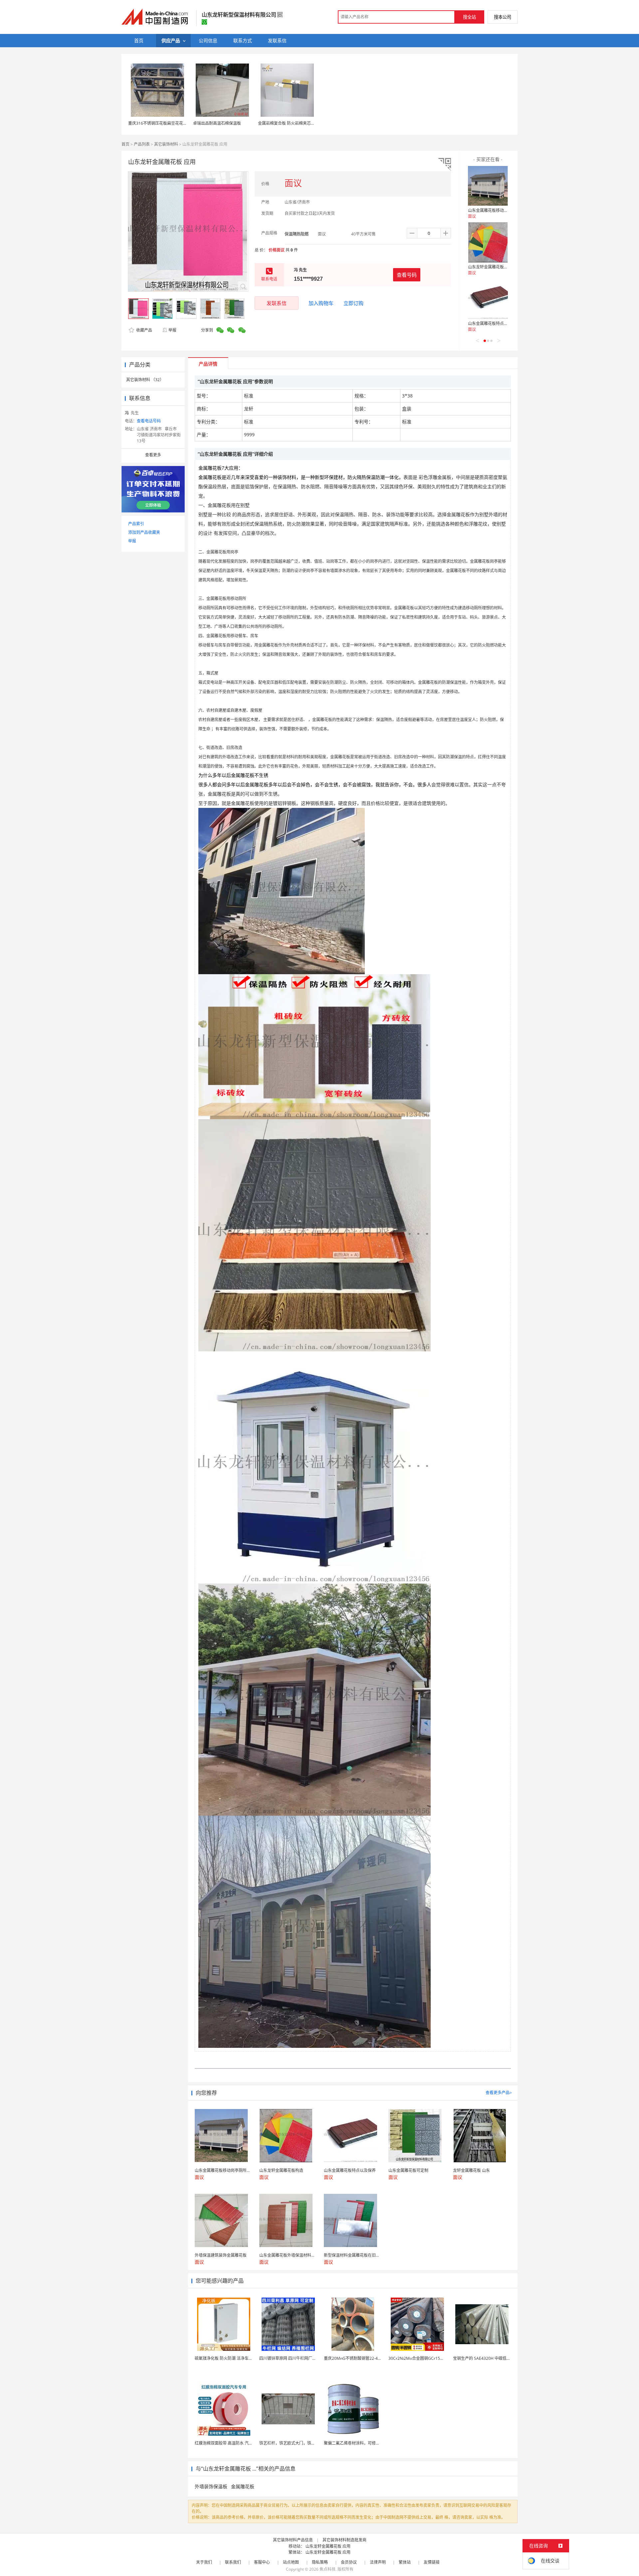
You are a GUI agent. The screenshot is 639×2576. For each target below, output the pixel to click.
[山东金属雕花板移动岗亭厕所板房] (488, 186)
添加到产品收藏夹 (144, 532)
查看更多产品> (499, 2093)
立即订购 (353, 303)
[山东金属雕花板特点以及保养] (488, 299)
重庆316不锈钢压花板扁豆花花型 (158, 123)
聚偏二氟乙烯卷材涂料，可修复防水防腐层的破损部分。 (374, 2443)
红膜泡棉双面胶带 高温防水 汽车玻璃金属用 (234, 2443)
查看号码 (407, 275)
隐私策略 (320, 2562)
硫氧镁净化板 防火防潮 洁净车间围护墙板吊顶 (236, 2358)
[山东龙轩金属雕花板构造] (488, 242)
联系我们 (233, 2562)
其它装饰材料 (166, 144)
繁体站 (405, 2562)
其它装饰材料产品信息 (293, 2540)
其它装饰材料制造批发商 (344, 2540)
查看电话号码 (149, 421)
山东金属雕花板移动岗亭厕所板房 (498, 210)
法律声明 (378, 2562)
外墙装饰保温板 (211, 2486)
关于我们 (204, 2562)
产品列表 (142, 144)
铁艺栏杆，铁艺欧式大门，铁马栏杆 (291, 2443)
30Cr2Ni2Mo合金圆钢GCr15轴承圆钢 (422, 2358)
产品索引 (136, 524)
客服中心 (262, 2562)
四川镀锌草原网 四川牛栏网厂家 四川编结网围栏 (302, 2358)
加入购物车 (321, 303)
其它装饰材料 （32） (145, 380)
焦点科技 (327, 2569)
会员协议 (349, 2562)
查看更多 (153, 455)
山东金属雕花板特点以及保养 (494, 323)
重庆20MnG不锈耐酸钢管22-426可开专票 (361, 2358)
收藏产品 (144, 330)
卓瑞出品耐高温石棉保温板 (217, 123)
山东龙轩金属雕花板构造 (490, 267)
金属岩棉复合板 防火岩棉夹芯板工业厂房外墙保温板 (304, 123)
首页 (125, 144)
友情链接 (432, 2562)
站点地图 (291, 2562)
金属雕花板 (243, 2486)
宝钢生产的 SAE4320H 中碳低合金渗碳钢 (490, 2358)
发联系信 (277, 303)
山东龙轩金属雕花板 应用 (328, 2546)
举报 (172, 330)
